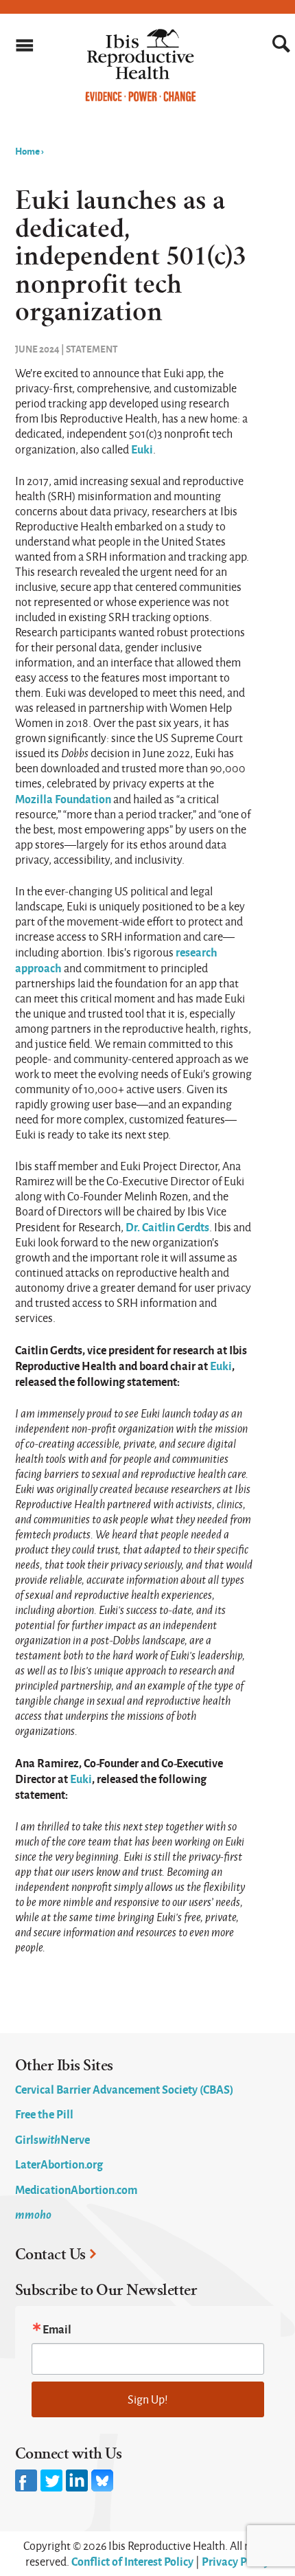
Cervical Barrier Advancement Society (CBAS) (124, 2089)
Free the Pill (44, 2114)
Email (57, 2329)
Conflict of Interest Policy (132, 2561)
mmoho (33, 2214)
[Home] (141, 98)
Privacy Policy (236, 2561)
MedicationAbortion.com (76, 2189)
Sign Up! (148, 2399)
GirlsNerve (52, 2139)
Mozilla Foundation (63, 798)
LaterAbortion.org (59, 2164)
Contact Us (50, 2254)
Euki (142, 449)
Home (27, 150)
